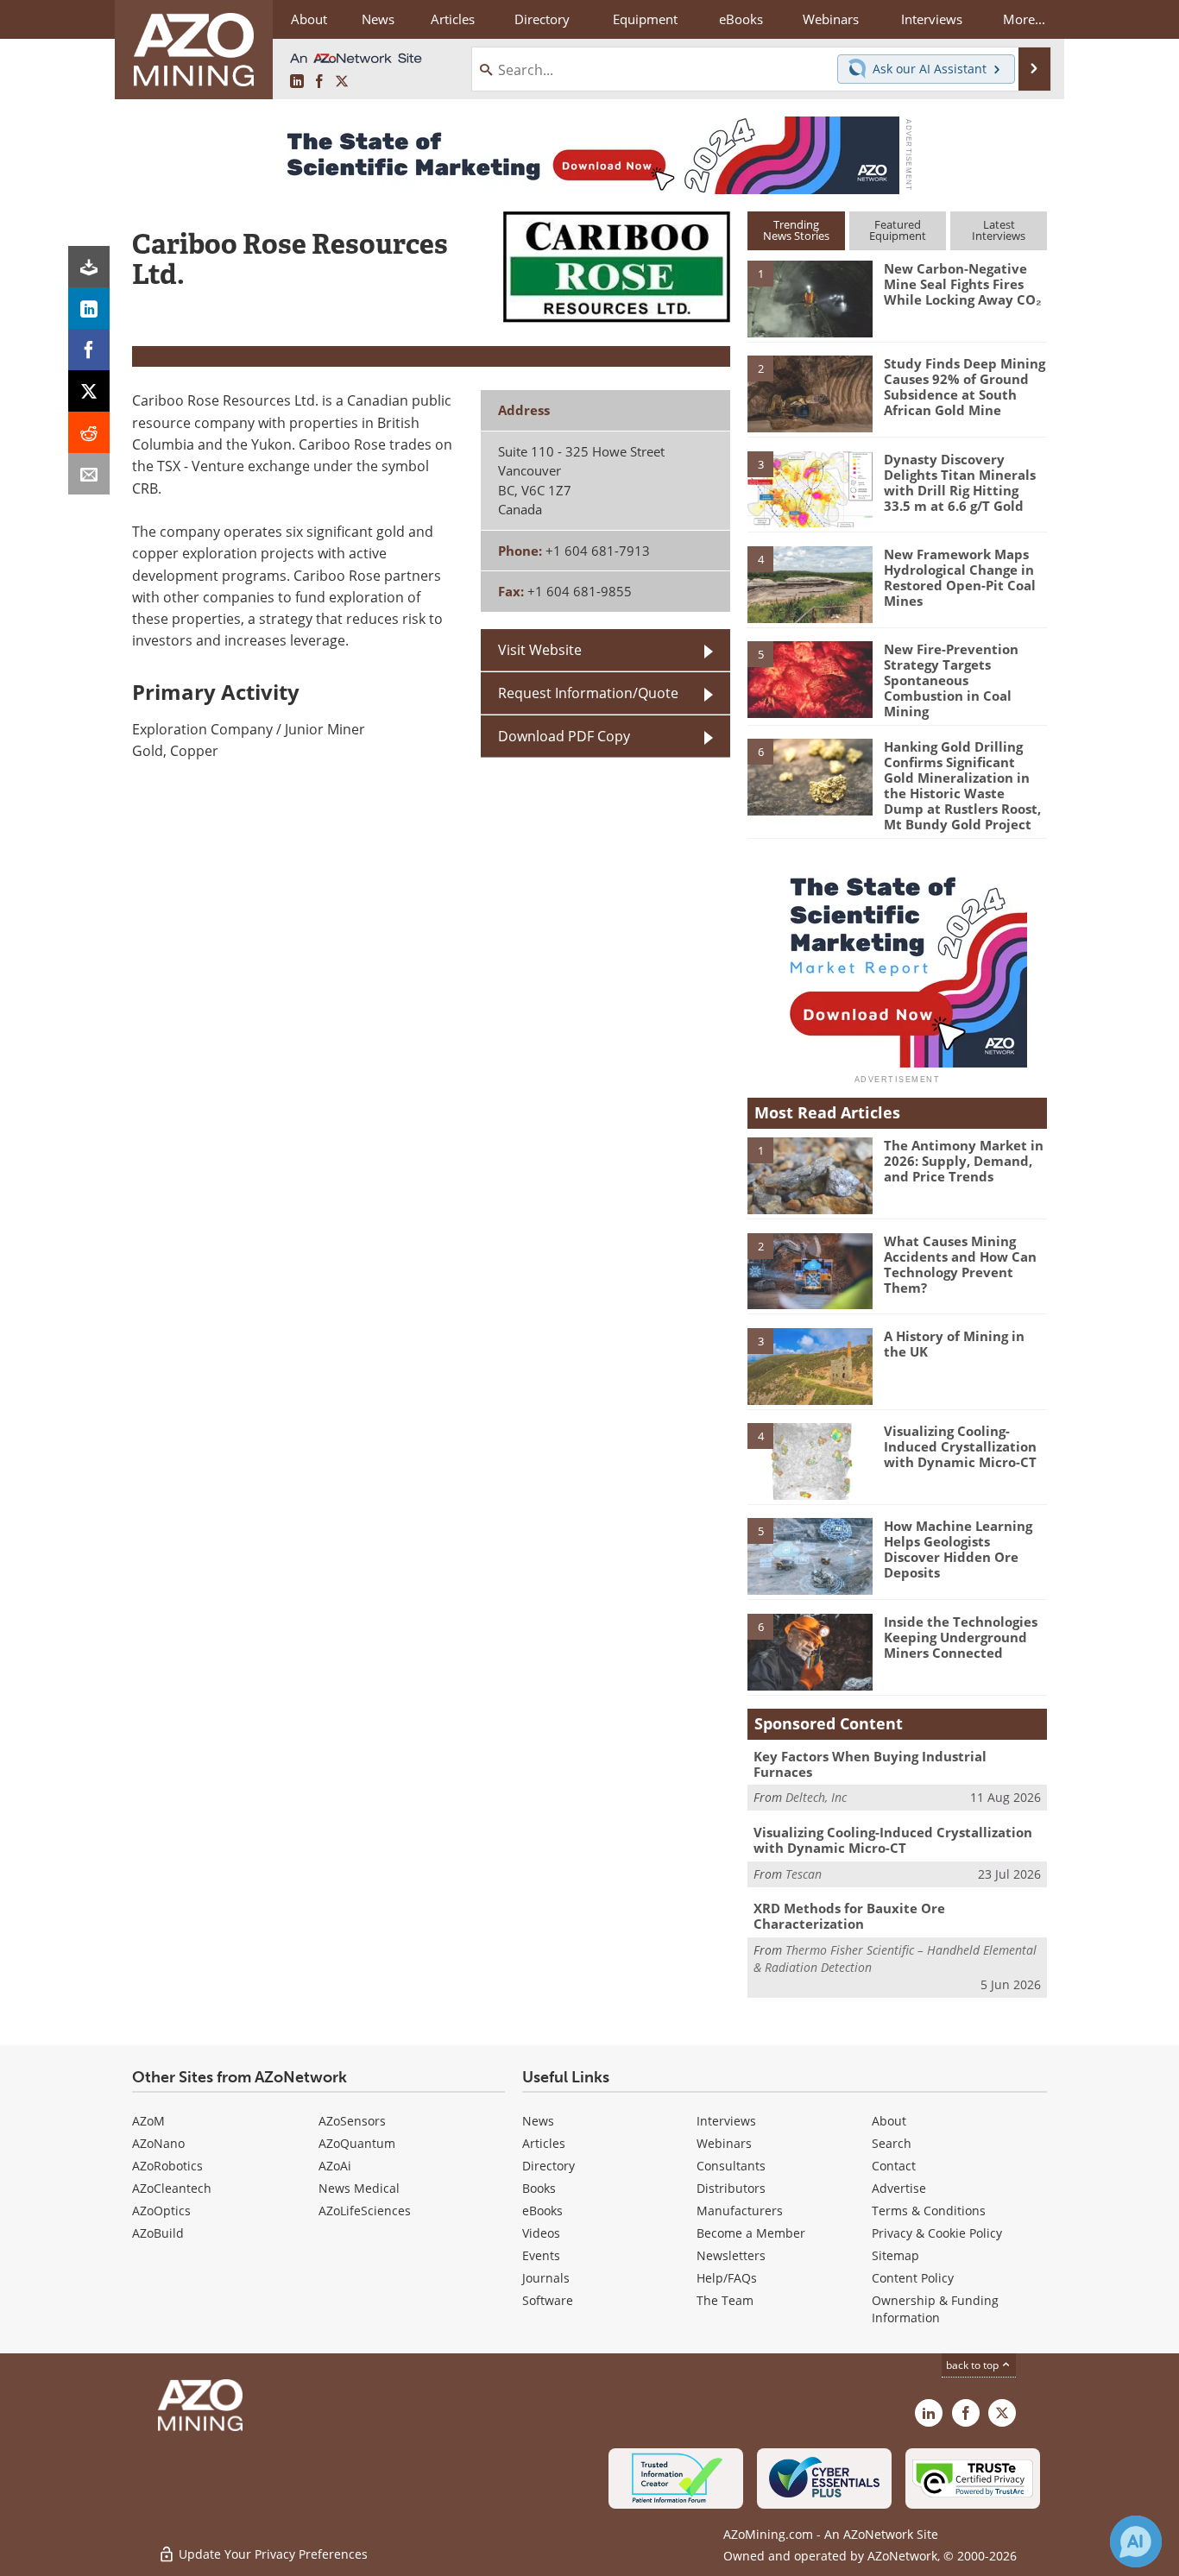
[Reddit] (89, 432)
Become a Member (751, 2233)
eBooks (542, 2211)
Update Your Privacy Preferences (271, 2554)
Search (892, 2143)
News (538, 2121)
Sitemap (895, 2255)
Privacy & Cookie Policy (937, 2233)
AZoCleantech (172, 2188)
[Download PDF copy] (89, 267)
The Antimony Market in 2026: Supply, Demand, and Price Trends (964, 1161)
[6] (810, 776)
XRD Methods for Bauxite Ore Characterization (849, 1916)
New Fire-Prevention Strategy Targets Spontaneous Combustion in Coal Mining (951, 680)
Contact (894, 2166)
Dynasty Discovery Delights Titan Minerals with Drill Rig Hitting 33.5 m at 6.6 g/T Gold (960, 482)
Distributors (731, 2188)
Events (541, 2255)
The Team (725, 2300)
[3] (810, 488)
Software (548, 2300)
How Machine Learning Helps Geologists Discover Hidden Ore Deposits (958, 1549)
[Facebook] (89, 350)
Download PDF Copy (564, 736)
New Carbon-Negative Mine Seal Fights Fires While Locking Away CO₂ (963, 284)
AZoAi (335, 2166)
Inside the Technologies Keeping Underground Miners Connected (961, 1637)
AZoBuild (158, 2233)
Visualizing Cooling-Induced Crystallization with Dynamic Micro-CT (960, 1446)
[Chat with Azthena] (1136, 2541)
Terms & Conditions (929, 2211)
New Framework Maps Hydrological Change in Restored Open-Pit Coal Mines (960, 577)
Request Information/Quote (588, 693)
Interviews (726, 2121)
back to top (974, 2365)
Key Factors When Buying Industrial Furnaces (870, 1764)
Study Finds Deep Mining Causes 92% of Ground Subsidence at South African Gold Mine (965, 387)
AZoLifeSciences (365, 2211)
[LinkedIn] (89, 308)
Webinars (724, 2143)
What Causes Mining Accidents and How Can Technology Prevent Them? (960, 1264)
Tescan (804, 1874)
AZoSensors (352, 2121)
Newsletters (731, 2255)
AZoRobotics (167, 2166)
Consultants (731, 2166)
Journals (546, 2278)
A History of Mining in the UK (954, 1344)
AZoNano (158, 2143)
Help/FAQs (727, 2278)
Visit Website (540, 650)
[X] (89, 391)
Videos (541, 2233)
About (889, 2121)
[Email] (89, 474)
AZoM (148, 2121)
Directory (542, 19)
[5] (810, 678)
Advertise (899, 2188)
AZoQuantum (357, 2143)
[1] (810, 298)
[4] (810, 583)
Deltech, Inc (816, 1797)
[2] (810, 393)
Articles (544, 2143)
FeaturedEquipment (898, 230)
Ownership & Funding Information (935, 2309)
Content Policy (913, 2278)
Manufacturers (740, 2211)
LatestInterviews (999, 230)
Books (539, 2188)
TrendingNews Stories (796, 230)
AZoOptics (161, 2211)
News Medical (359, 2188)
